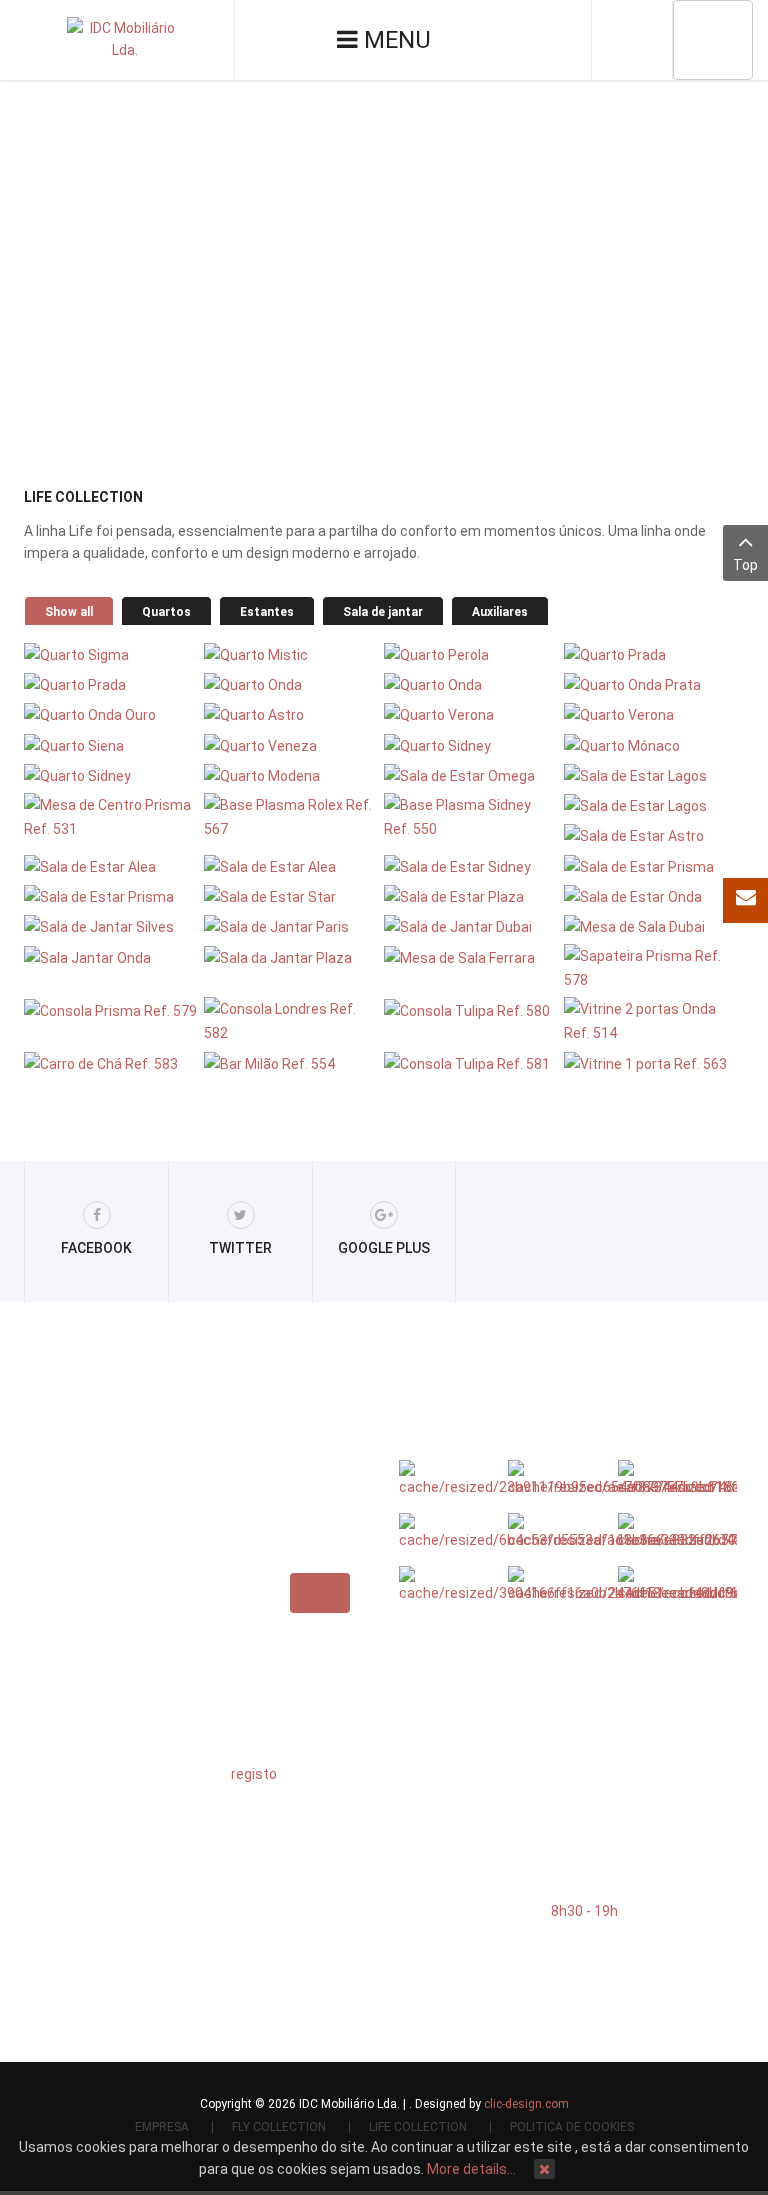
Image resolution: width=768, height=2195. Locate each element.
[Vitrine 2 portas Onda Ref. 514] (651, 1021)
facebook (96, 1248)
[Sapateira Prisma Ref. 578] (651, 968)
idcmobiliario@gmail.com (519, 1795)
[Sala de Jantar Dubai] (471, 926)
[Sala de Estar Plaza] (471, 896)
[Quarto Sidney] (471, 744)
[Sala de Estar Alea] (111, 865)
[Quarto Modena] (291, 775)
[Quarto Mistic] (291, 653)
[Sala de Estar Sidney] (471, 865)
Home (283, 284)
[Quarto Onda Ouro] (111, 714)
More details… (471, 2169)
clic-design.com (526, 2104)
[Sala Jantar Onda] (111, 956)
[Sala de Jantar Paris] (291, 926)
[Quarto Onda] (291, 684)
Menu (394, 40)
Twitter (240, 1248)
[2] (555, 1479)
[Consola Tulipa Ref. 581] (471, 1062)
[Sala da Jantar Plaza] (291, 956)
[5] (665, 1585)
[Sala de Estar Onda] (651, 896)
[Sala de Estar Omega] (471, 775)
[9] (446, 1532)
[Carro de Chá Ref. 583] (111, 1062)
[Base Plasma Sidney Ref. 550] (471, 817)
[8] (665, 1532)
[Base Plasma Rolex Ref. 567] (291, 817)
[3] (446, 1585)
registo (254, 1774)
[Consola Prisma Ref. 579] (111, 1009)
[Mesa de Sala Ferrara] (471, 956)
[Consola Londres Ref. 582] (291, 1021)
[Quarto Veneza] (291, 744)
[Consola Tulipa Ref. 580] (471, 1009)
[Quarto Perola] (471, 653)
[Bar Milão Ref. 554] (291, 1062)
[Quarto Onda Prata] (651, 684)
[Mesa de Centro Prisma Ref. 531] (111, 817)
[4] (555, 1585)
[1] (555, 1532)
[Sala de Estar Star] (291, 896)
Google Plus (384, 1248)
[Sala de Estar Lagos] (651, 775)
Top (745, 565)
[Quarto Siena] (111, 744)
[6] (446, 1479)
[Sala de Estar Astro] (651, 835)
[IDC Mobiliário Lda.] (125, 39)
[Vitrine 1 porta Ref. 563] (651, 1062)
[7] (665, 1479)
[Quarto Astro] (291, 714)
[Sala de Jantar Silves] (111, 926)
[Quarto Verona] (471, 714)
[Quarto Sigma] (111, 653)
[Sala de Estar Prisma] (651, 865)
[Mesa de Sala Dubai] (651, 926)
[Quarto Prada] (651, 653)
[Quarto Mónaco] (651, 744)
